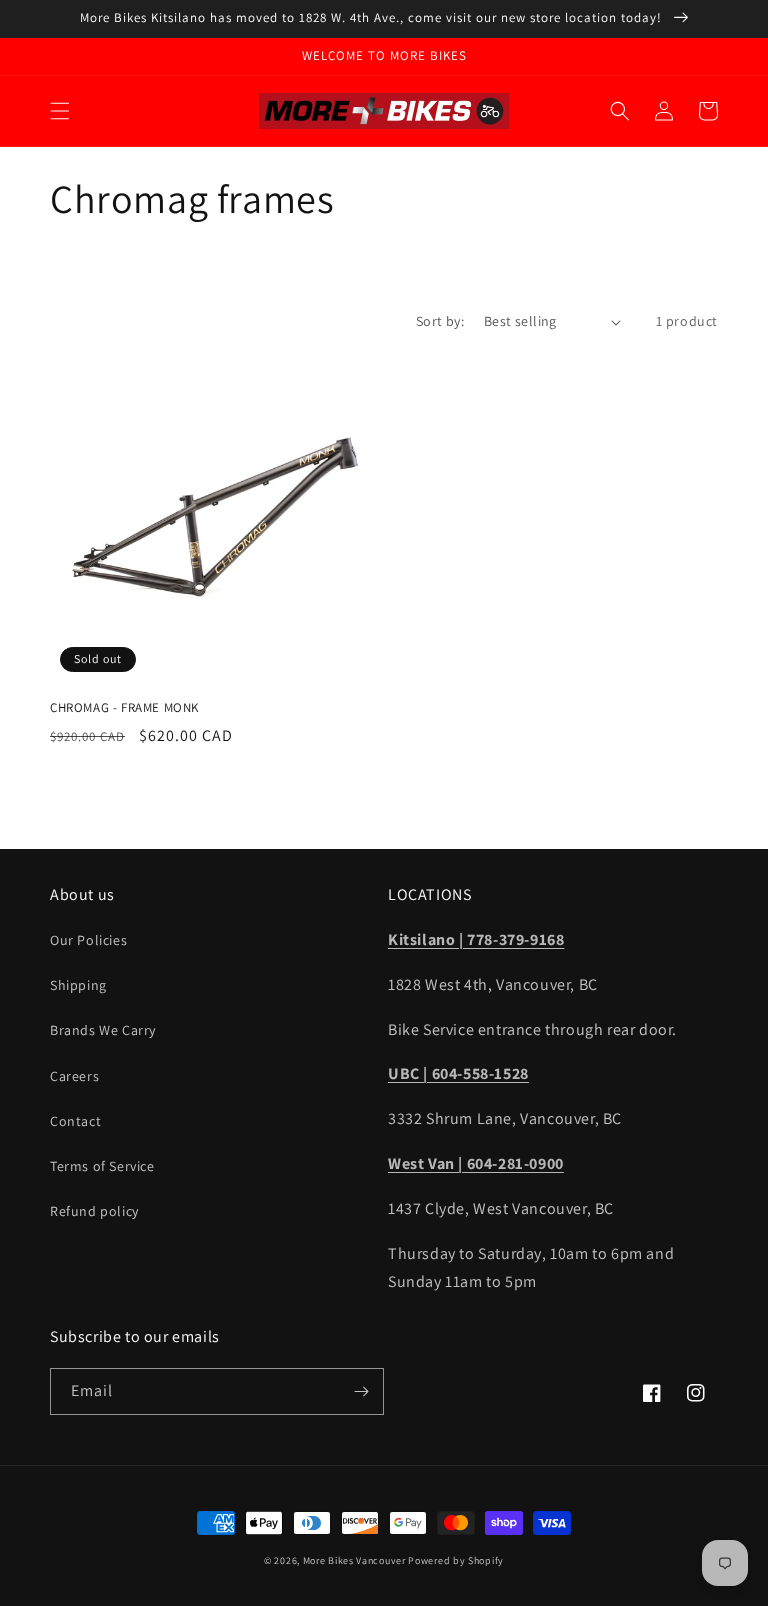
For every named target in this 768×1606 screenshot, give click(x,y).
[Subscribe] (361, 1391)
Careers (74, 1076)
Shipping (78, 985)
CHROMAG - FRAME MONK (124, 708)
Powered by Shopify (456, 1560)
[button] (60, 111)
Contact (75, 1121)
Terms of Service (102, 1166)
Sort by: (440, 321)
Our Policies (88, 940)
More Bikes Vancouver (354, 1560)
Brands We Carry (103, 1030)
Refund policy (94, 1211)
